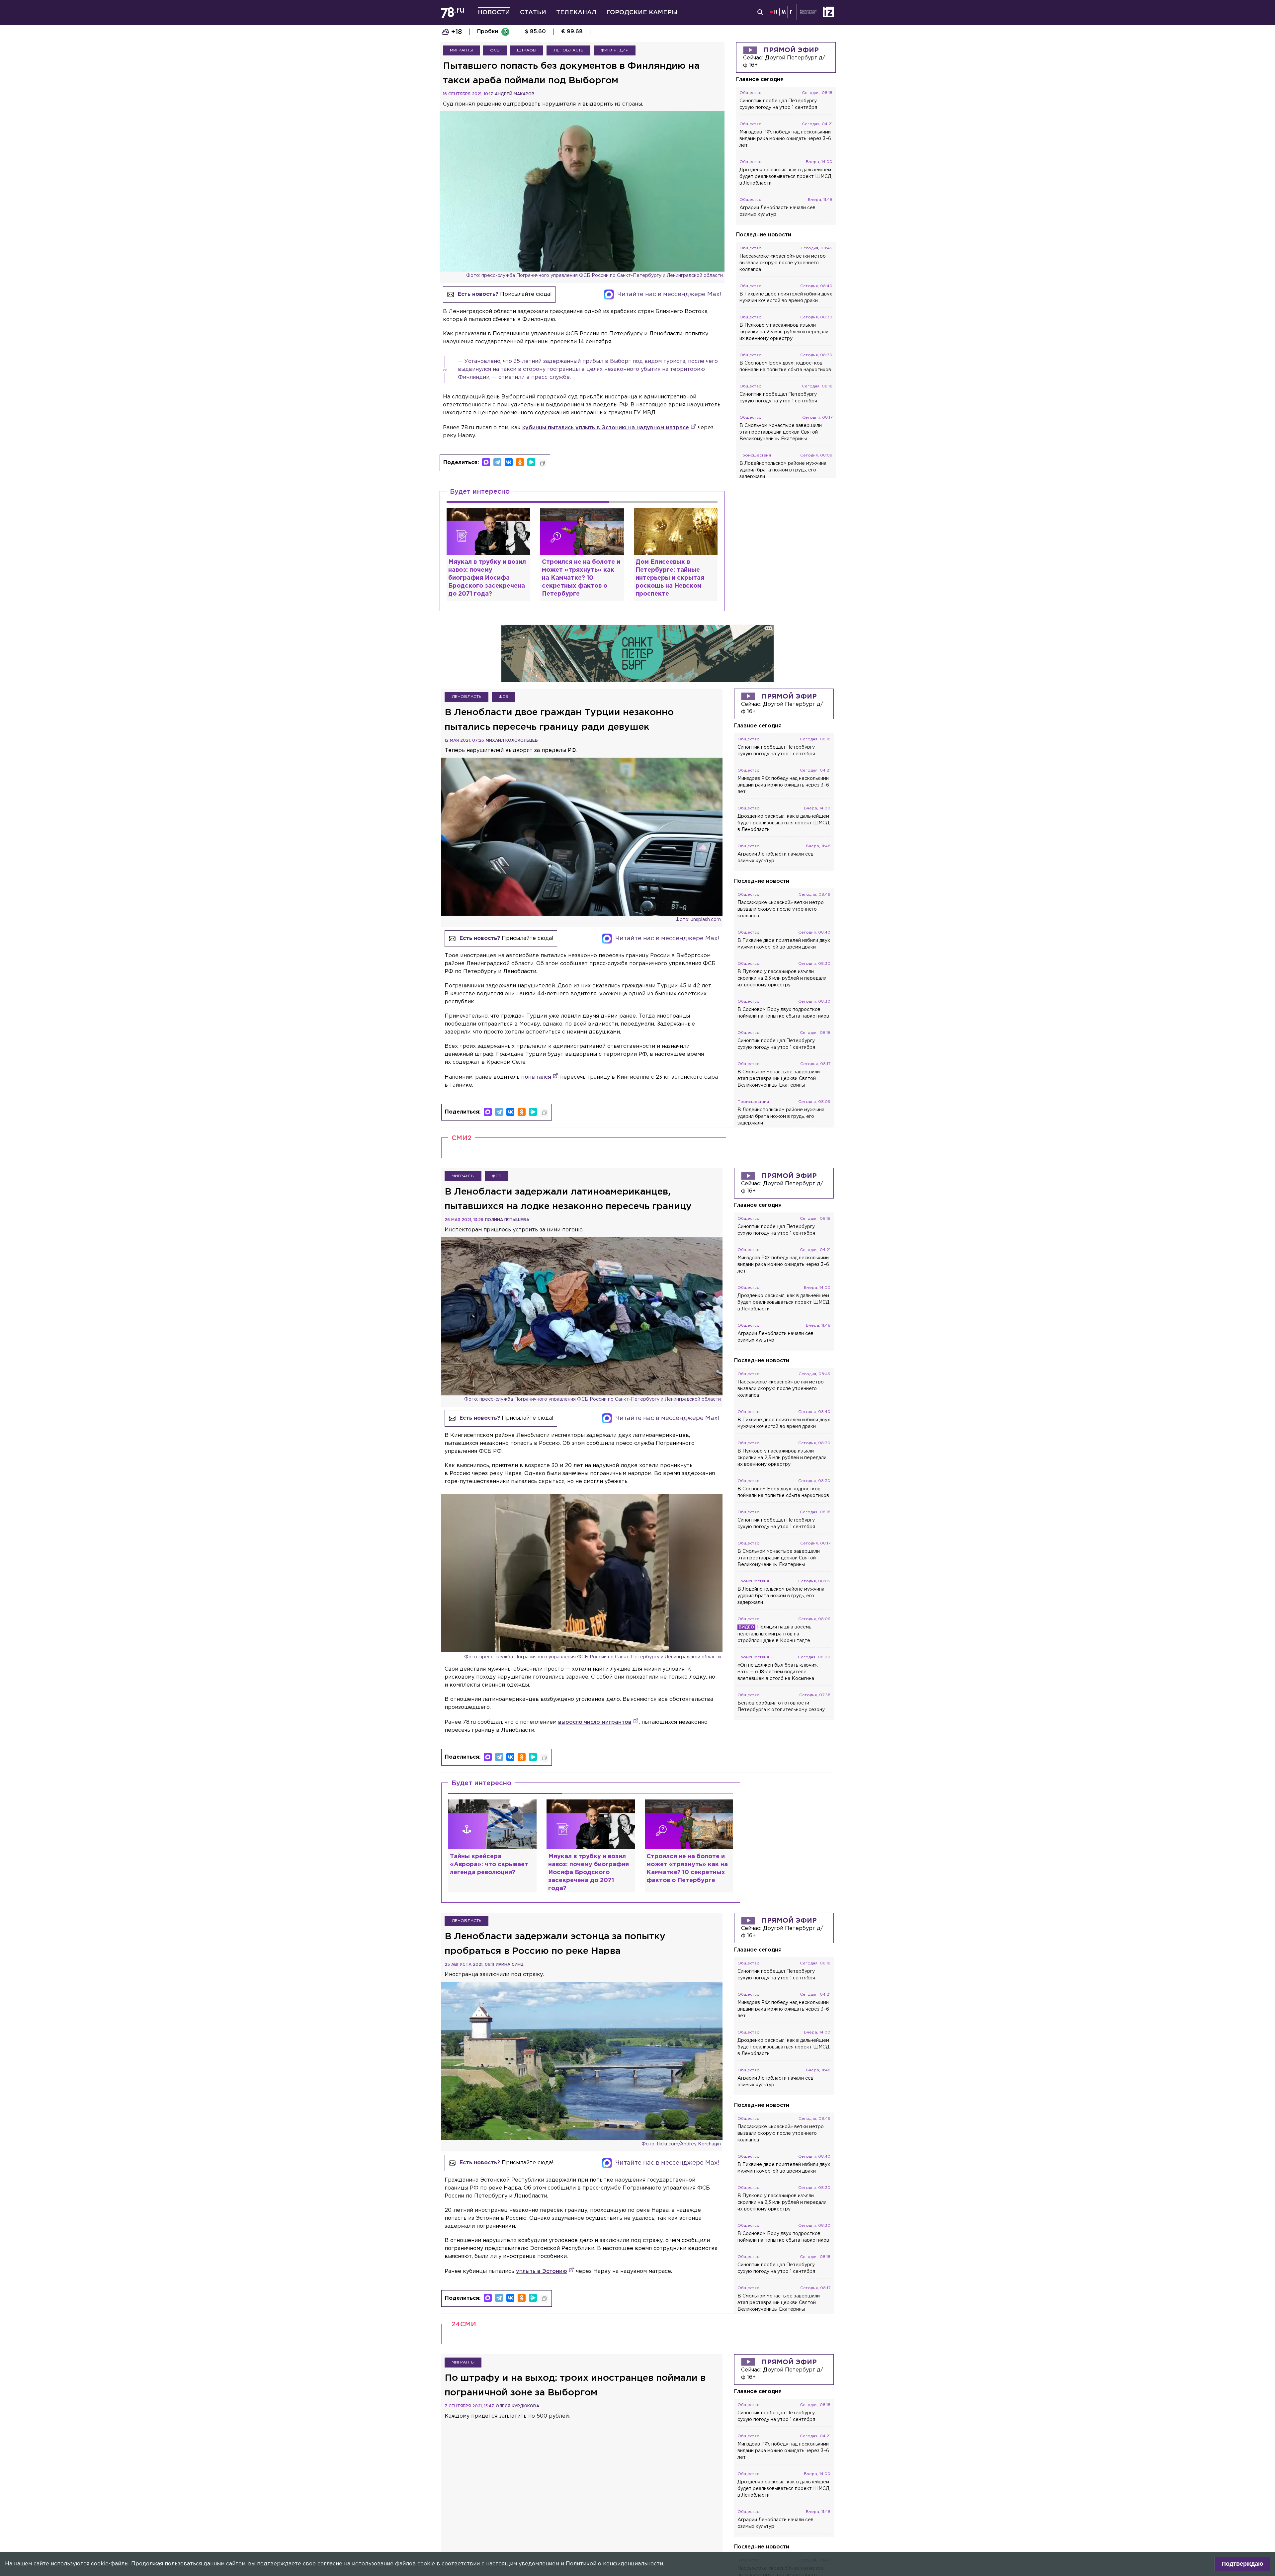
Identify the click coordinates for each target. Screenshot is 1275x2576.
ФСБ (495, 50)
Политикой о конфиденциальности (614, 2564)
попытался (536, 1077)
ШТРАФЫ (527, 50)
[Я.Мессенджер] (531, 462)
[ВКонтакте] (509, 462)
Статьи (533, 13)
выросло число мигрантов (595, 1722)
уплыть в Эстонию (542, 2271)
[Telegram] (497, 462)
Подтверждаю (1242, 2564)
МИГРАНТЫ (461, 50)
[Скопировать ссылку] (543, 463)
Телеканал (576, 13)
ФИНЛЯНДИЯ (615, 50)
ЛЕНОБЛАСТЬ (568, 50)
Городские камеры (642, 13)
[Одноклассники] (520, 462)
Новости (494, 13)
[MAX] (486, 462)
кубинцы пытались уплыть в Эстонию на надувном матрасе (606, 428)
